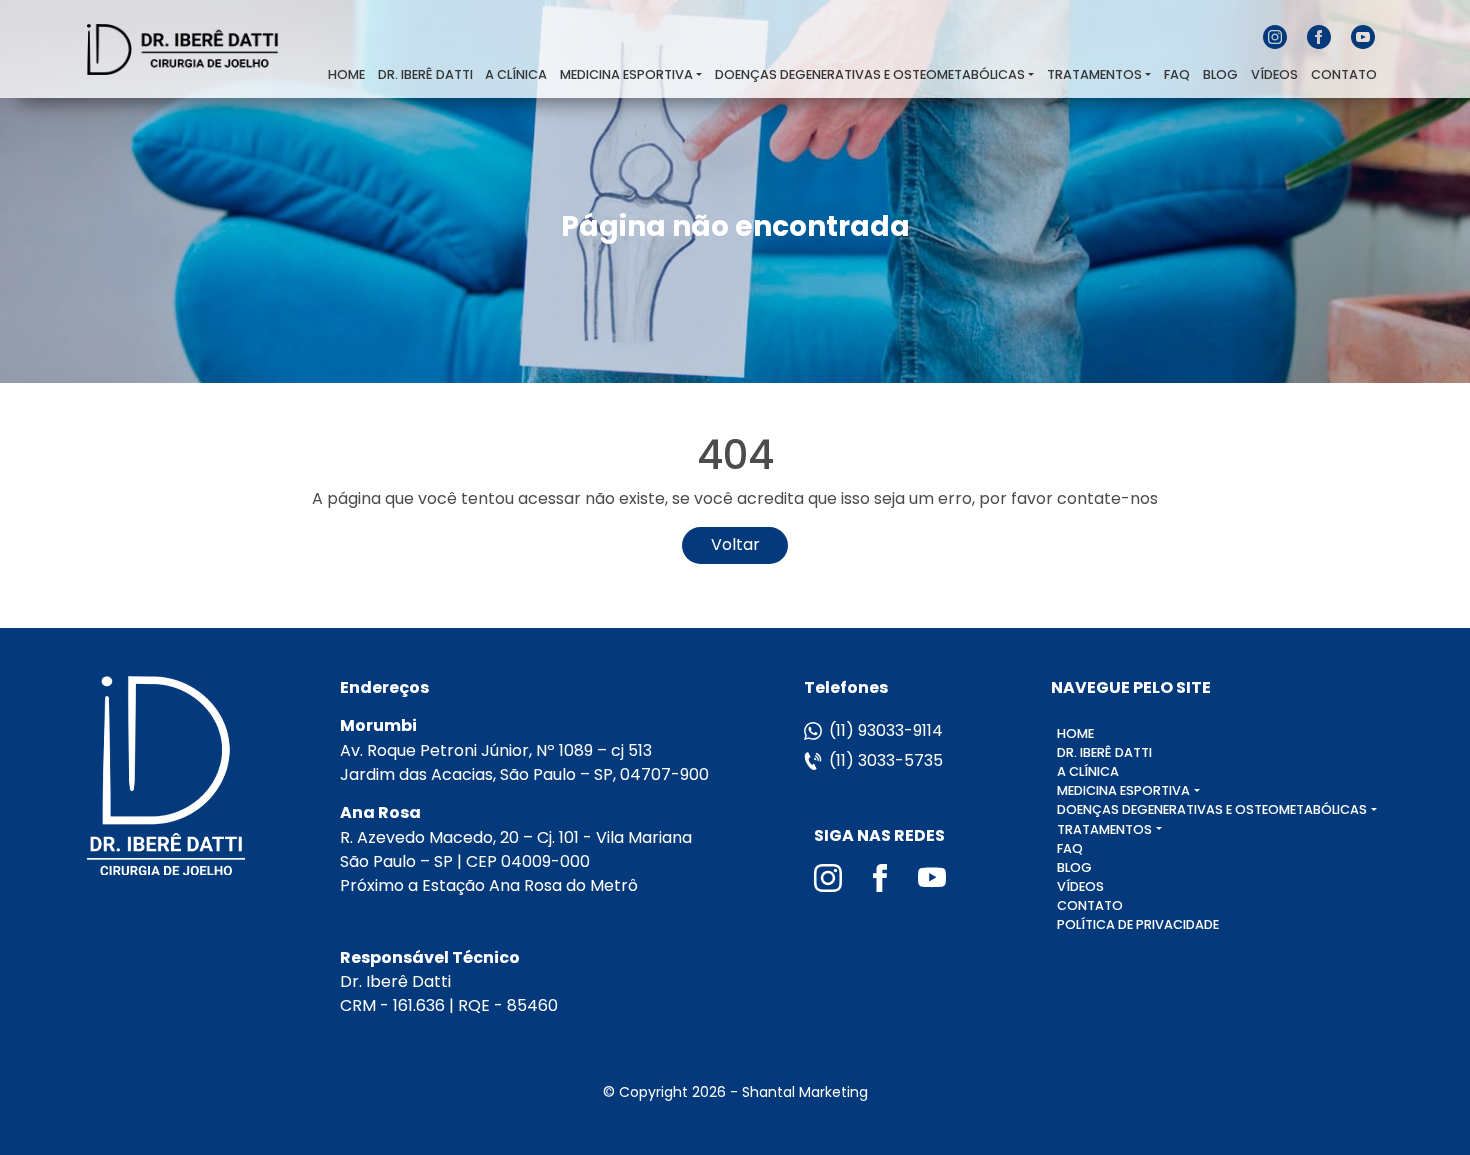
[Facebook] (1321, 35)
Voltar (735, 544)
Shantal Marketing (805, 1092)
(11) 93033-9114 (886, 730)
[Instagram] (1277, 35)
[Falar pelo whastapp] (1415, 1095)
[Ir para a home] (206, 48)
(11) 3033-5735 (886, 760)
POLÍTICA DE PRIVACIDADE (1138, 924)
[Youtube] (1363, 35)
